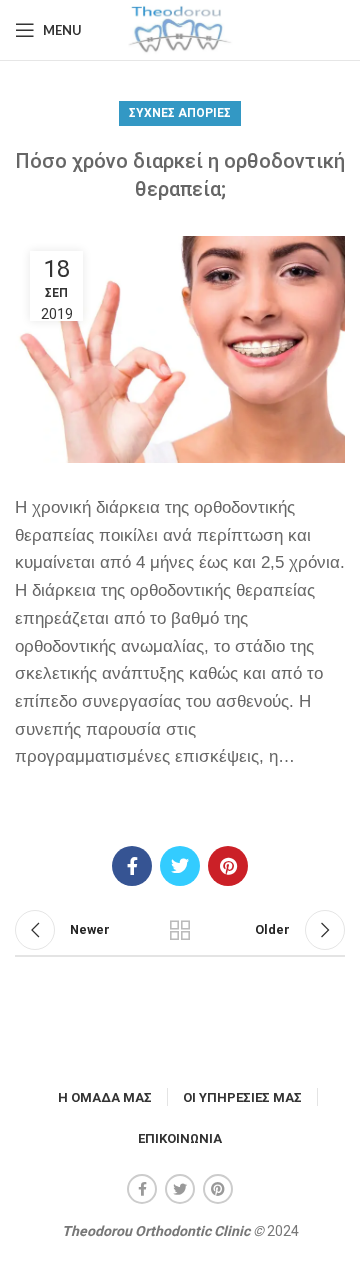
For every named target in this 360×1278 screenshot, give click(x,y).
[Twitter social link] (180, 866)
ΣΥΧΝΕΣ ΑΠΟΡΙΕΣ (180, 113)
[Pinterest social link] (228, 866)
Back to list (180, 930)
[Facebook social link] (132, 866)
